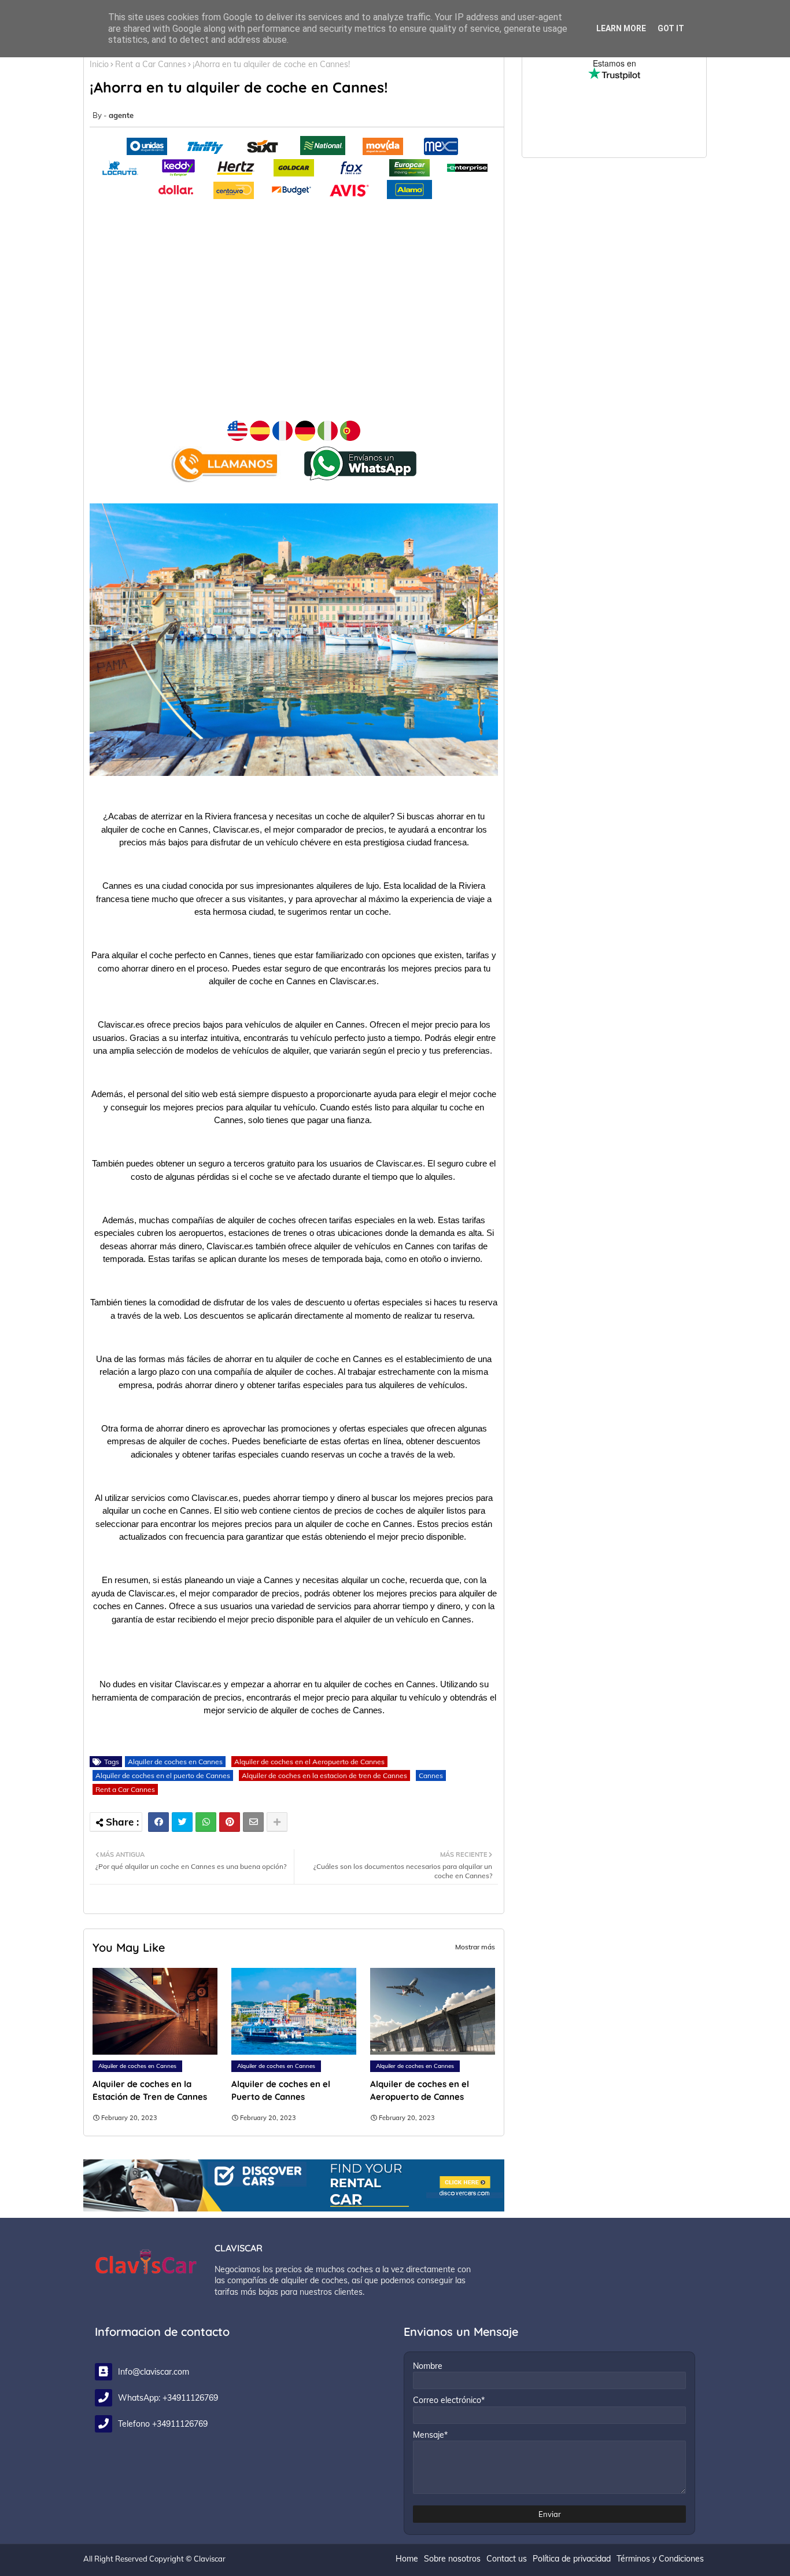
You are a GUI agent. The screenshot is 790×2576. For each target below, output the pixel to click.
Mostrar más (475, 1947)
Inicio (99, 64)
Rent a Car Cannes (151, 64)
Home (407, 2559)
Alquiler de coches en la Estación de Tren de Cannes (150, 2090)
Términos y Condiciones (660, 2559)
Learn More (621, 28)
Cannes (431, 1775)
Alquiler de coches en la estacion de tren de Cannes (324, 1775)
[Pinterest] (230, 1822)
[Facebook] (158, 1822)
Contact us (507, 2559)
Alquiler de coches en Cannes (175, 1762)
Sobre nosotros (452, 2559)
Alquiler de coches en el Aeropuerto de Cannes (309, 1762)
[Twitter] (182, 1822)
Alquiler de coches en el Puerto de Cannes (281, 2090)
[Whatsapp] (206, 1822)
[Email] (253, 1822)
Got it (671, 28)
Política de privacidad (572, 2559)
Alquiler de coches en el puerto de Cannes (163, 1775)
